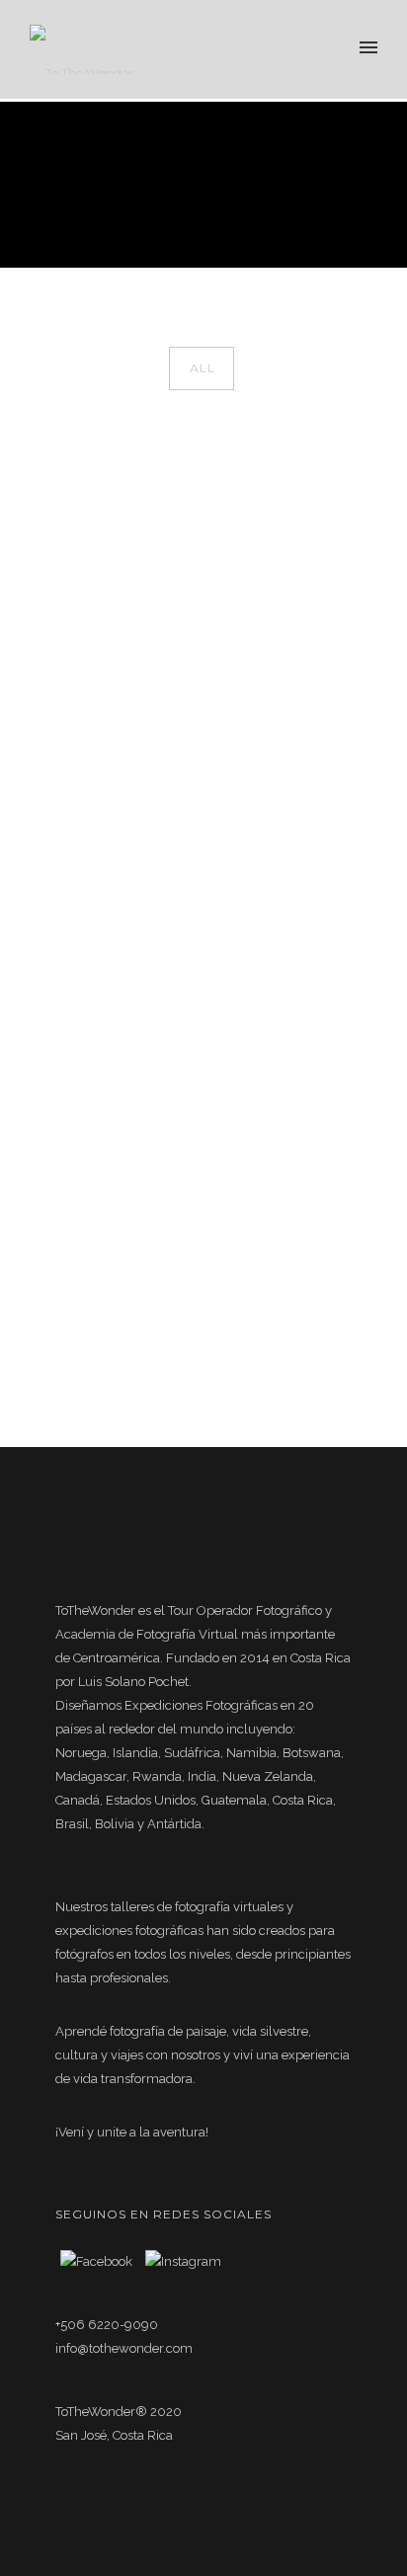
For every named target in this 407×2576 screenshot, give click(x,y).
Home (186, 220)
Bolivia (335, 220)
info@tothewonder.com (124, 2348)
